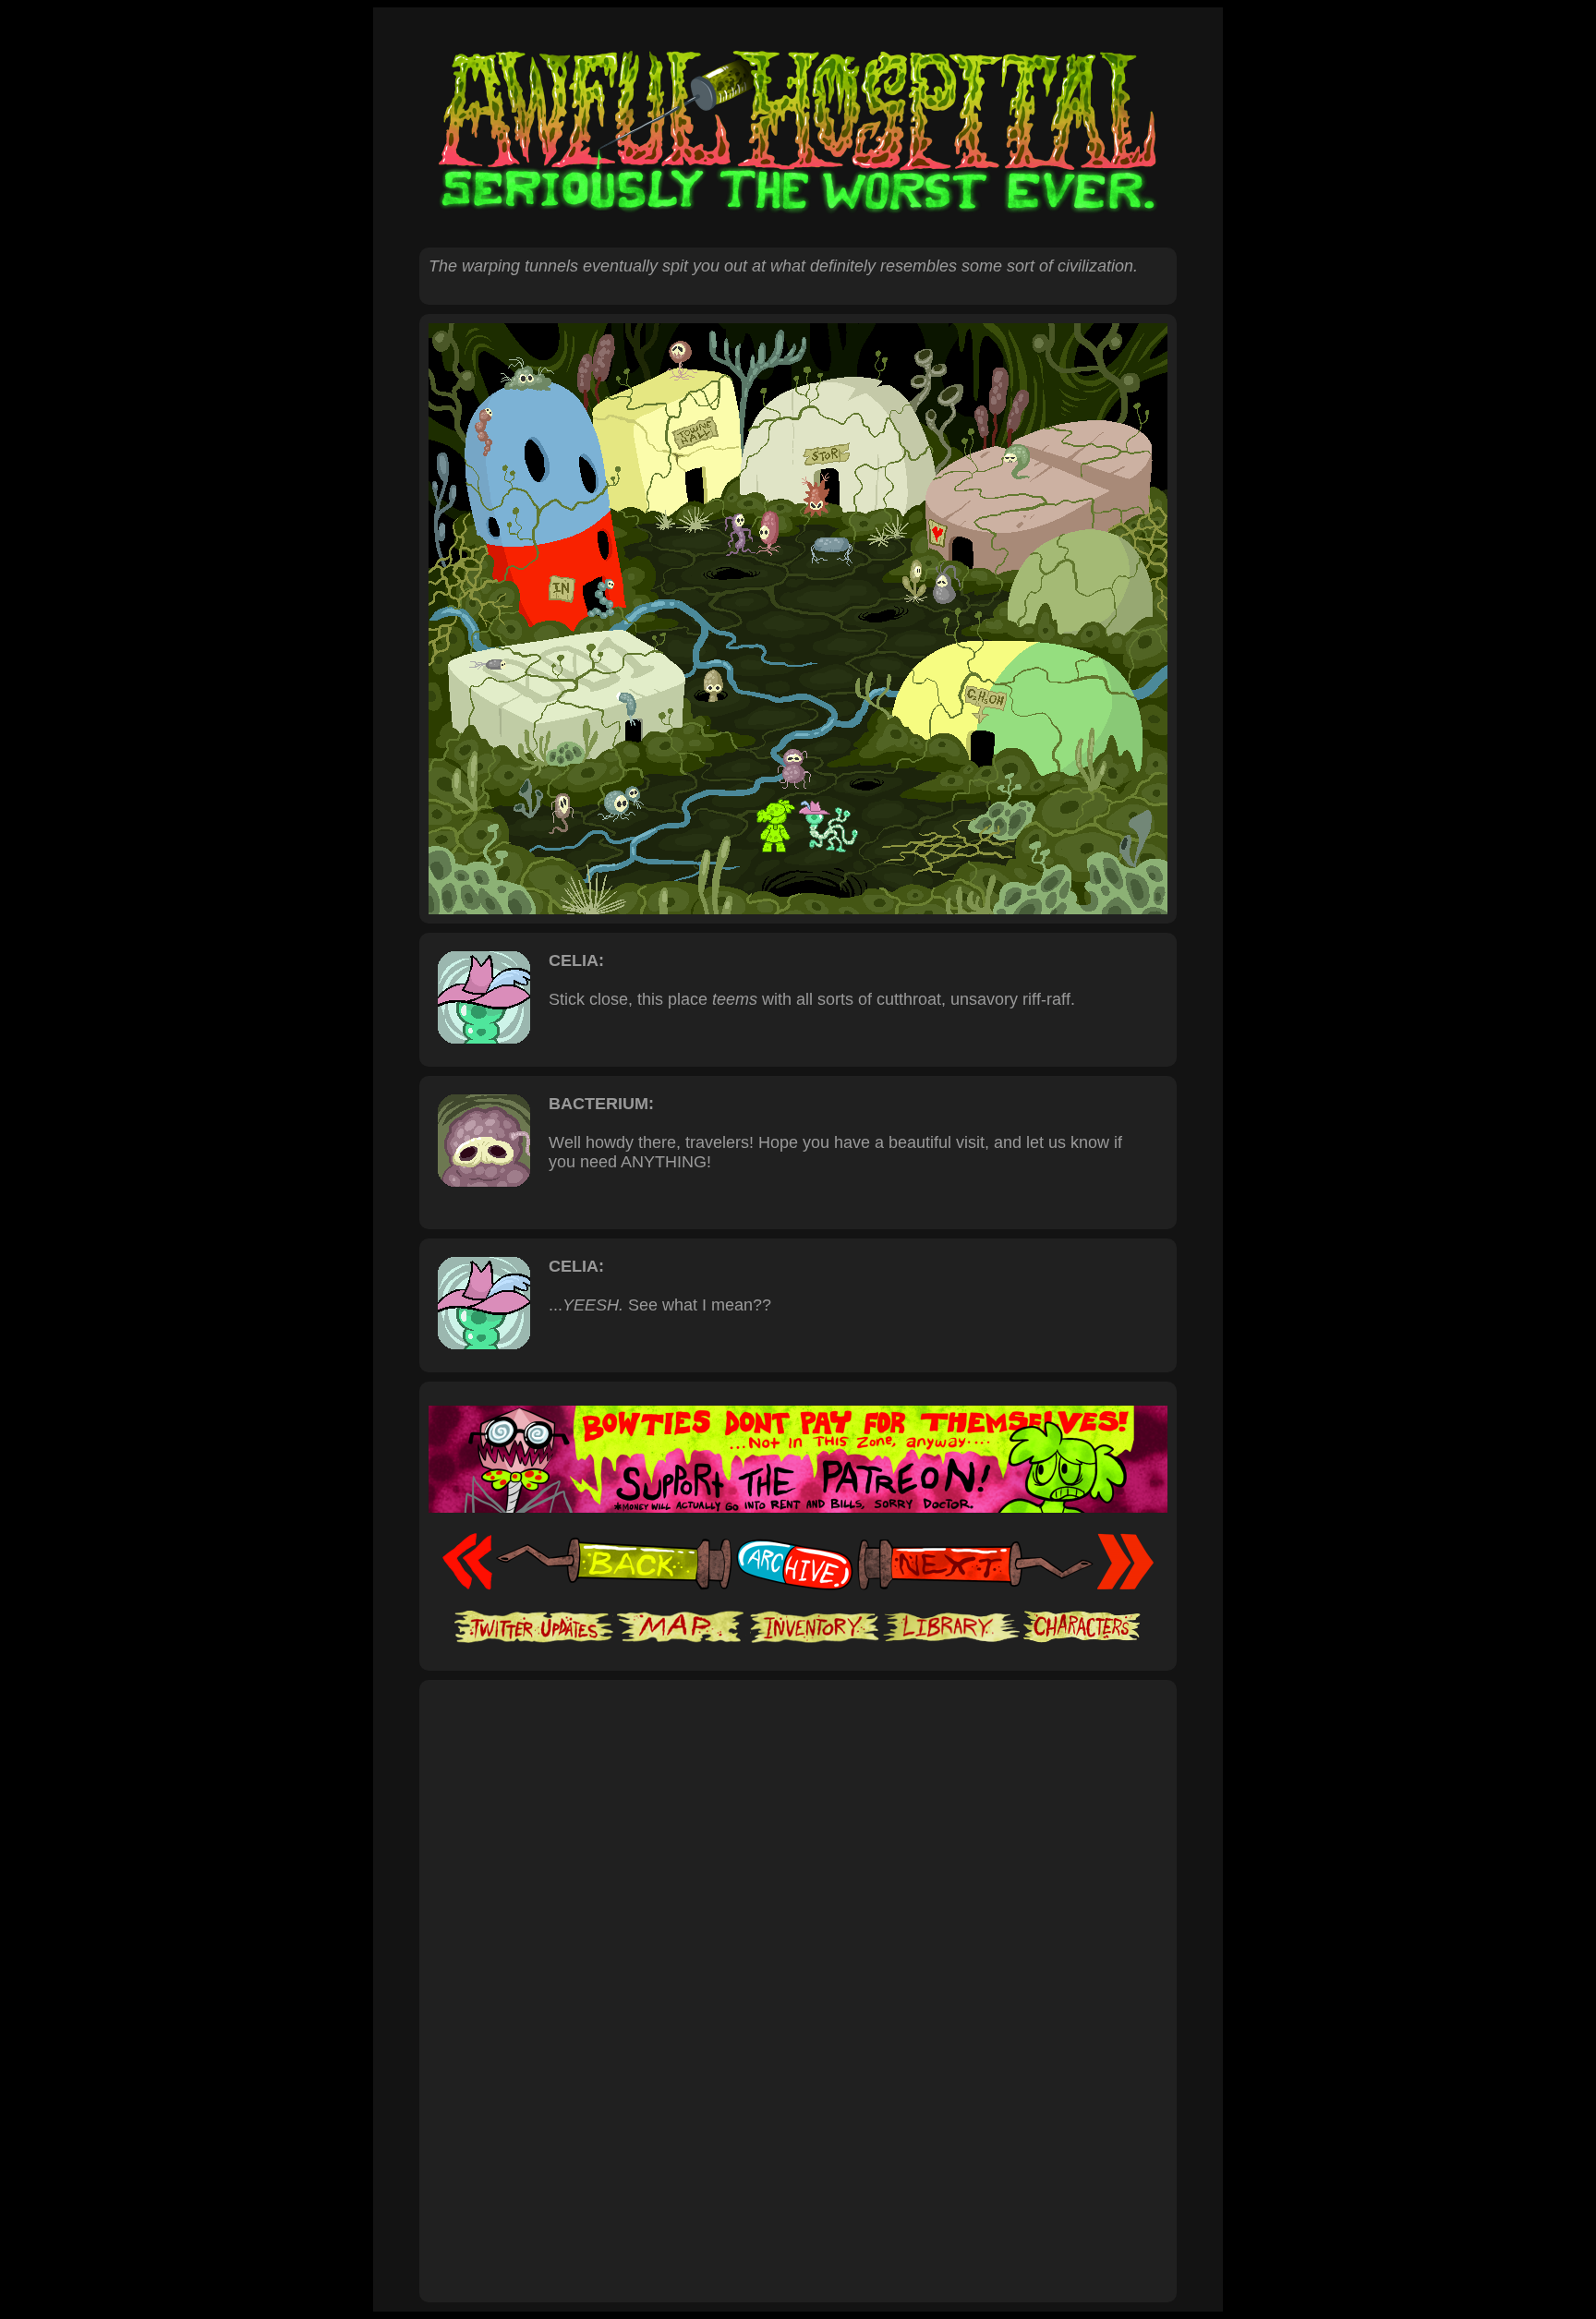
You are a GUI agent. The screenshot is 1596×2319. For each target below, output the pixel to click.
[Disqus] (798, 2041)
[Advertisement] (798, 1747)
